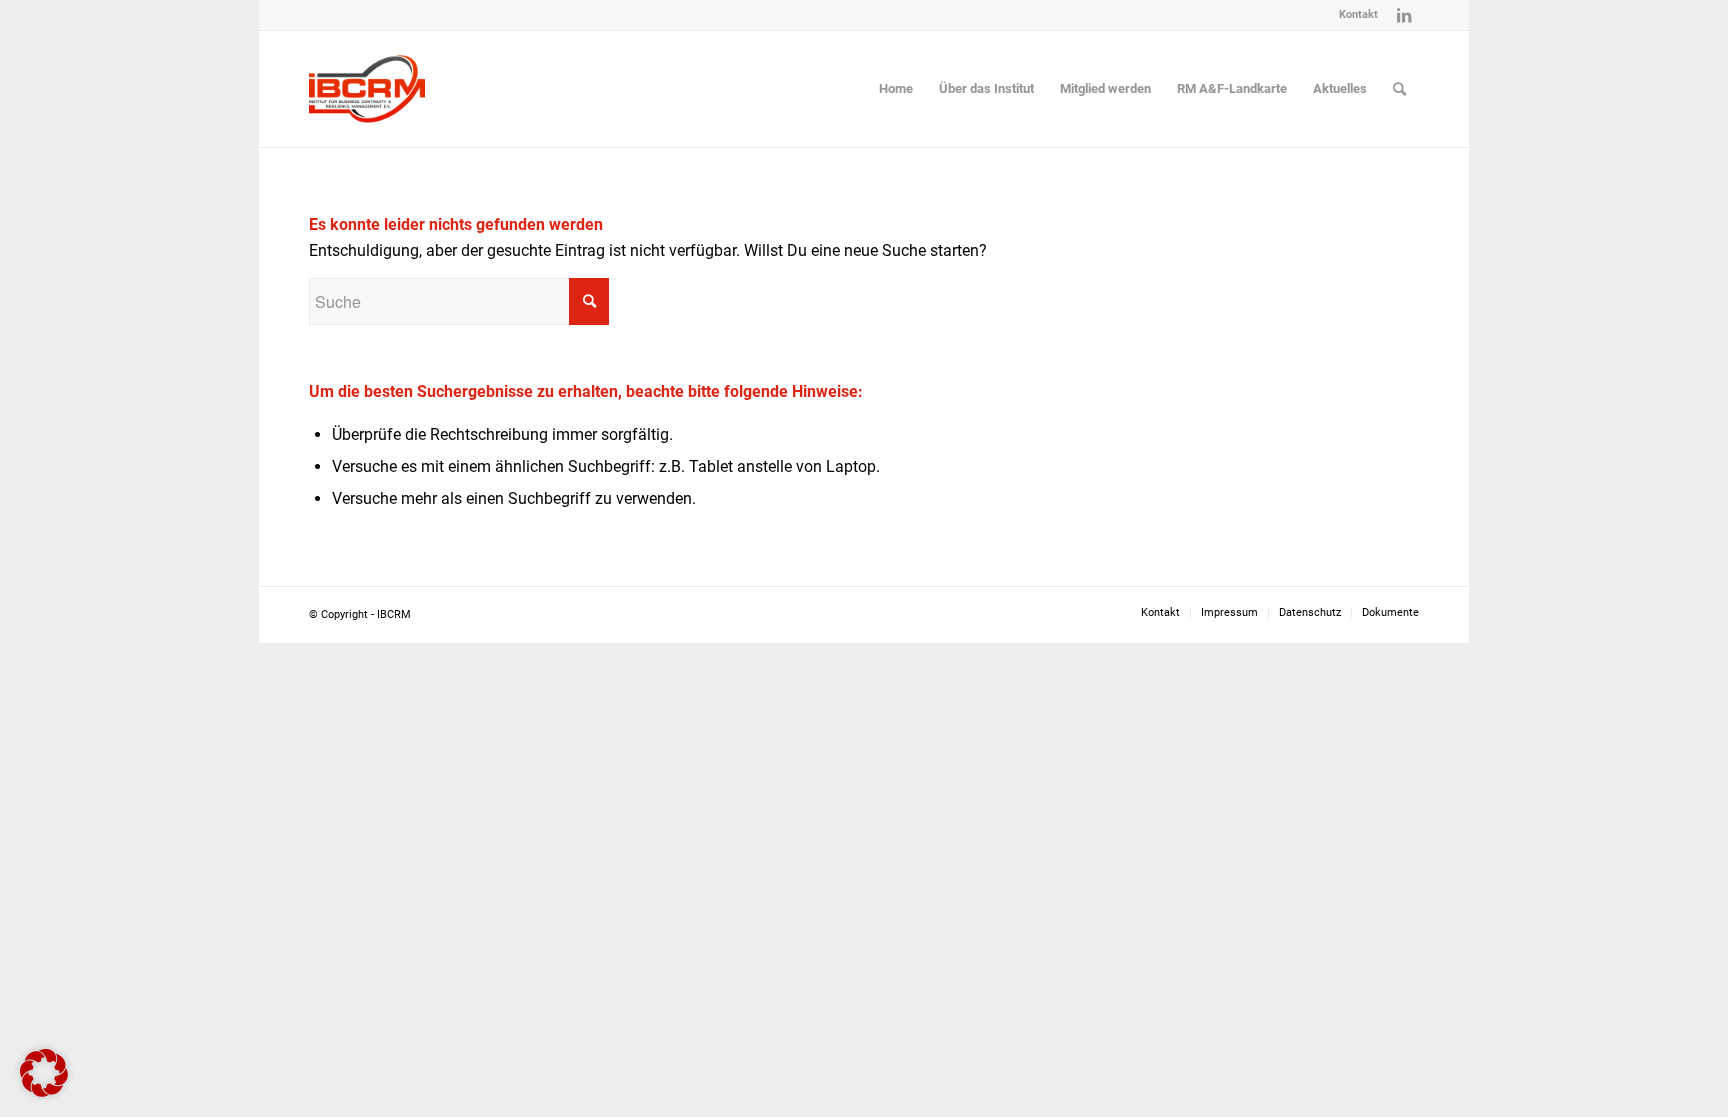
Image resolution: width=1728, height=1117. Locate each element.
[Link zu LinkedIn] (1404, 15)
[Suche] (1399, 89)
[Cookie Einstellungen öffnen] (44, 1091)
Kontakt (1358, 14)
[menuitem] (1353, 15)
